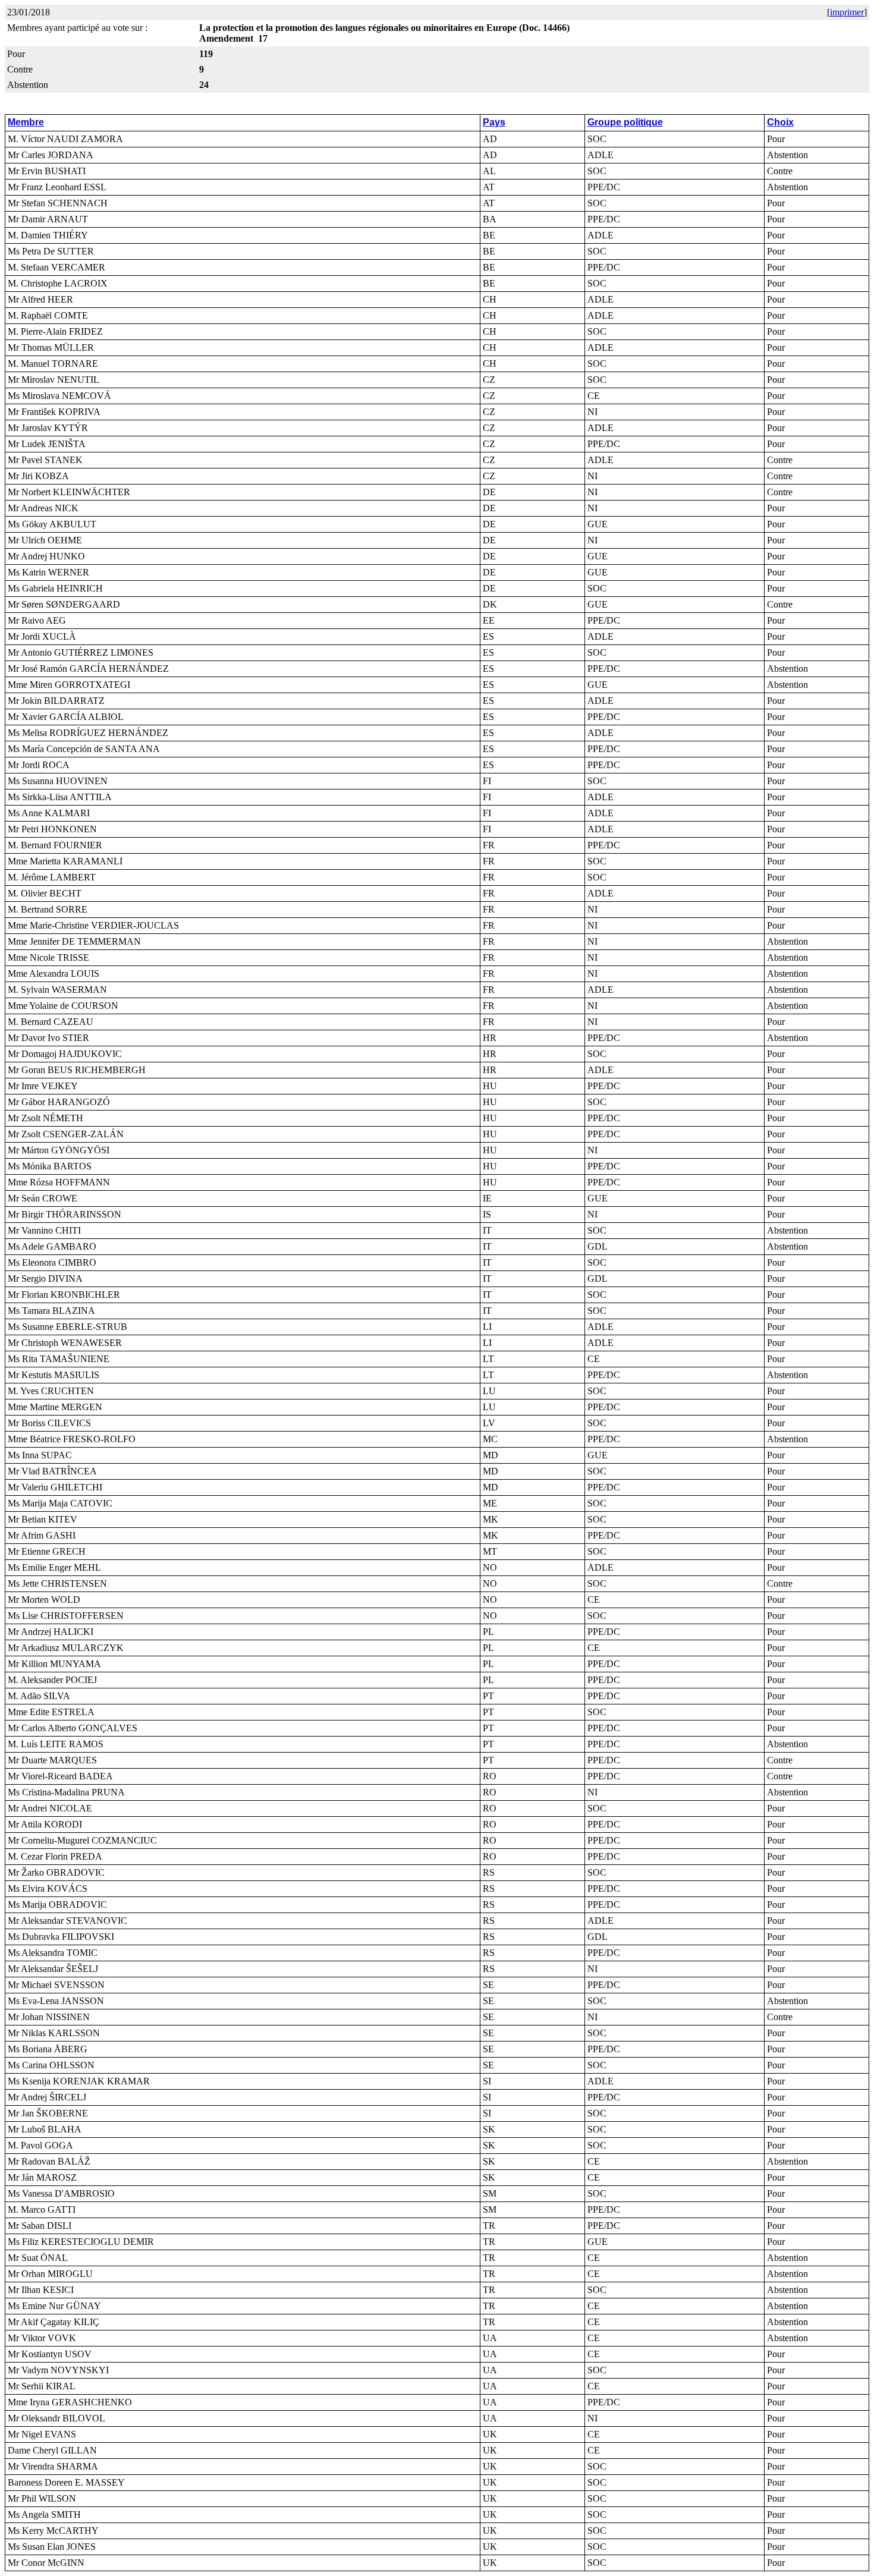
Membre (26, 122)
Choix (780, 122)
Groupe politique (625, 122)
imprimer (847, 12)
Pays (494, 122)
